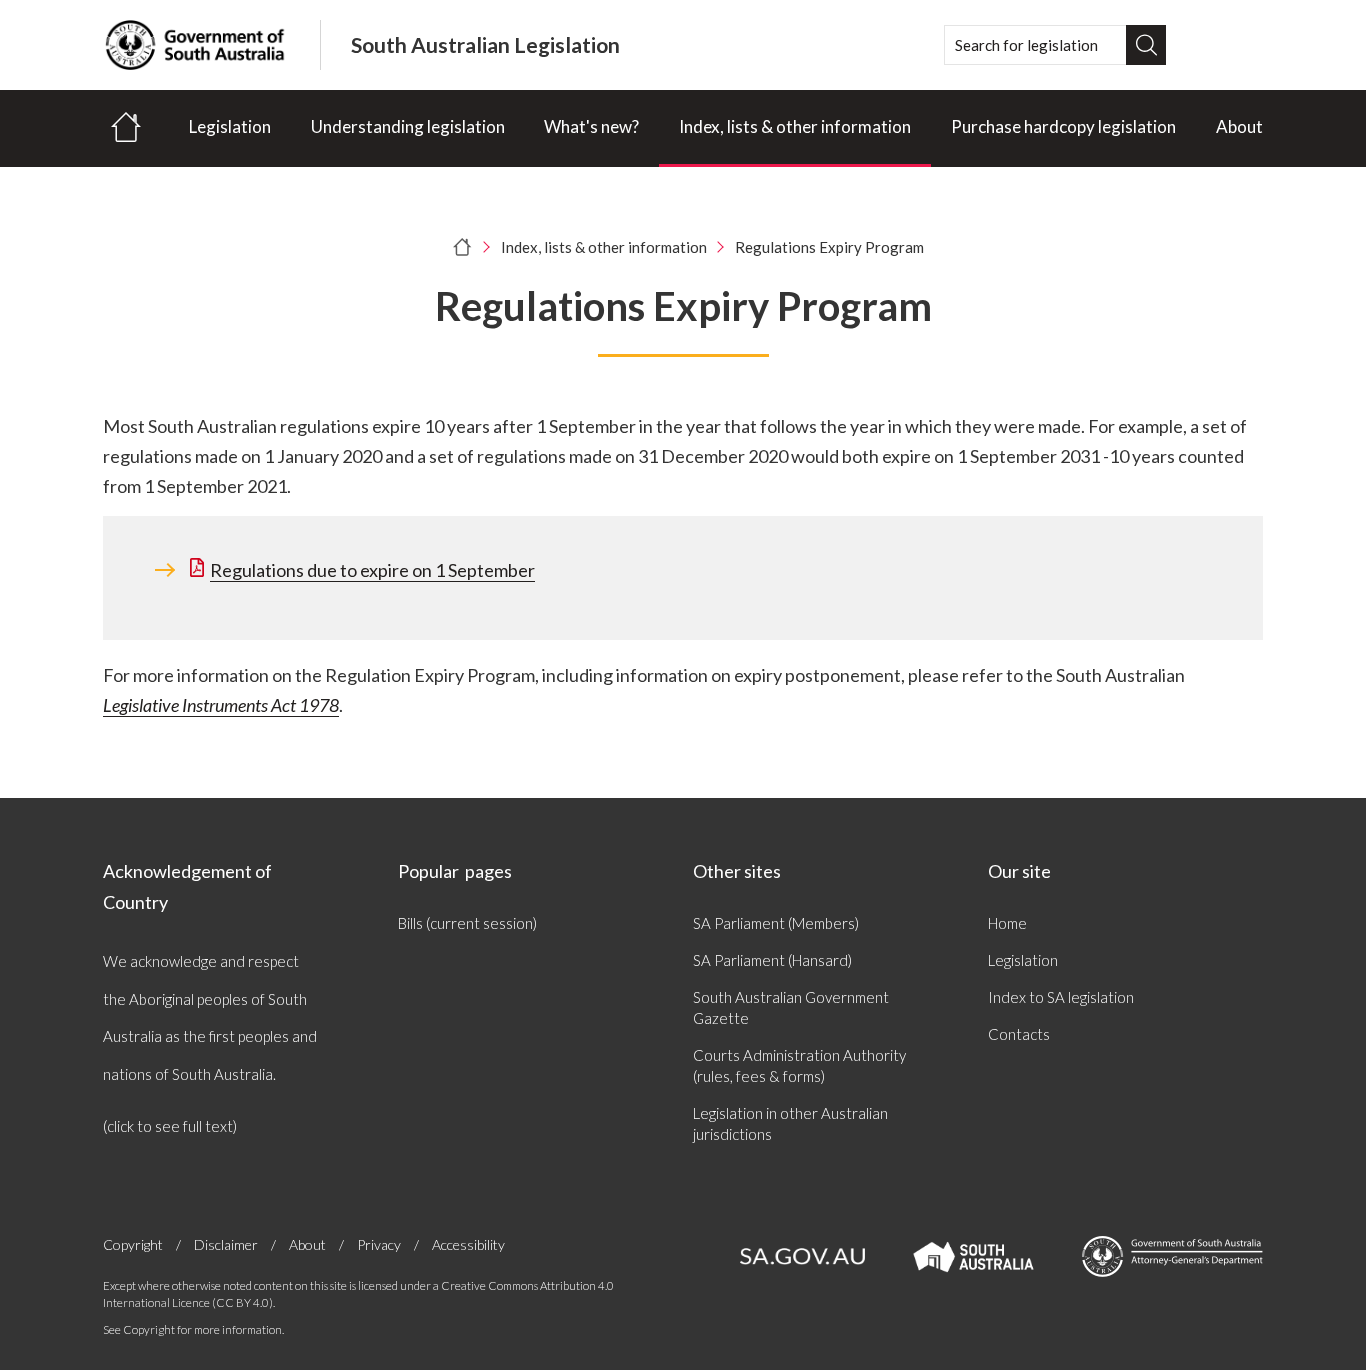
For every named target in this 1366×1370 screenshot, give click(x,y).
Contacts (1019, 1034)
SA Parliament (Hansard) (772, 960)
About (1239, 126)
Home (1007, 923)
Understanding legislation (408, 126)
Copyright (133, 1244)
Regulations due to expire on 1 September (372, 570)
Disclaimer (226, 1244)
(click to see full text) (170, 1126)
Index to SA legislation (1061, 997)
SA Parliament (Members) (776, 923)
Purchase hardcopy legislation (1063, 126)
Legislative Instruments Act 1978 (221, 705)
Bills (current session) (467, 923)
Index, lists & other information (795, 126)
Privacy (379, 1244)
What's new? (591, 126)
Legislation (230, 126)
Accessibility (468, 1244)
